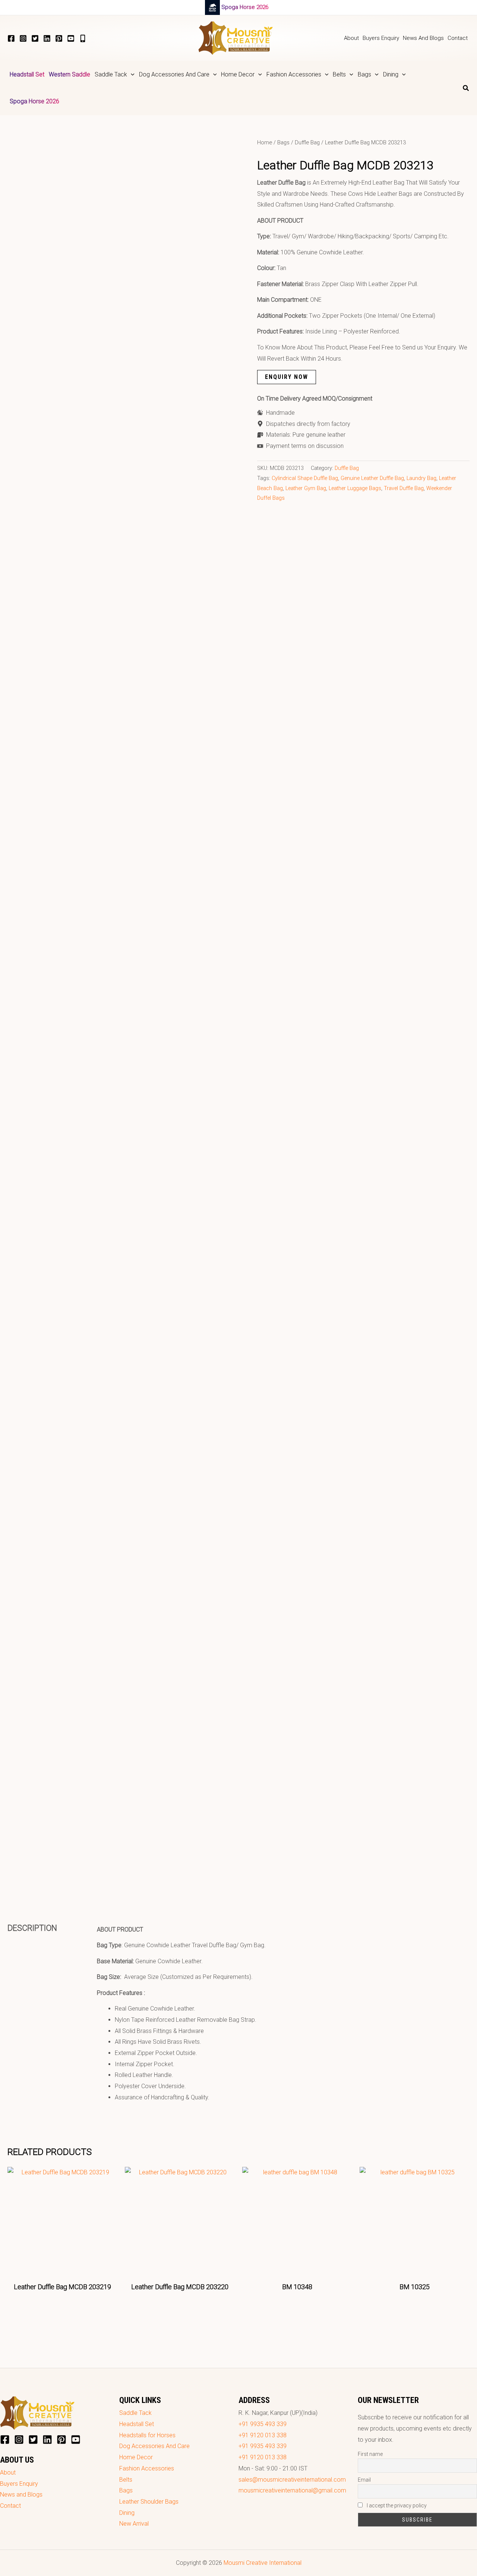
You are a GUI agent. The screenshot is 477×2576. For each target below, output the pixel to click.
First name (370, 2454)
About (8, 2473)
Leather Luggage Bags (355, 488)
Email (364, 2480)
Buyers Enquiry (19, 2484)
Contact (10, 2506)
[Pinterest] (59, 38)
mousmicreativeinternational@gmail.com (292, 2490)
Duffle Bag (307, 142)
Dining (127, 2513)
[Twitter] (35, 38)
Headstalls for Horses (147, 2435)
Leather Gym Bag (306, 488)
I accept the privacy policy (396, 2506)
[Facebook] (11, 38)
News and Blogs (21, 2495)
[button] (131, 75)
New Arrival (134, 2524)
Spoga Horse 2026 (245, 7)
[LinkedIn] (47, 38)
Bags (283, 142)
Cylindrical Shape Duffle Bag (305, 478)
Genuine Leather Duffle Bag (372, 478)
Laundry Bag (421, 478)
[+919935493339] (83, 38)
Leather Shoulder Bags (149, 2502)
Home (265, 142)
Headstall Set (137, 2424)
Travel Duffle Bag (404, 488)
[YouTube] (71, 38)
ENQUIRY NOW (287, 377)
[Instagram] (23, 38)
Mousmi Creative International (263, 2563)
